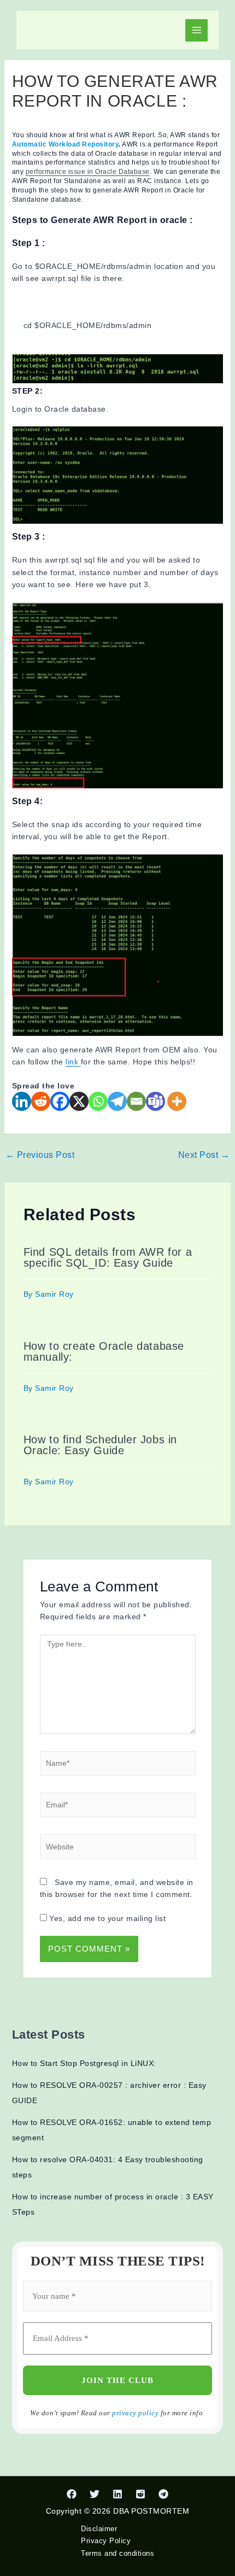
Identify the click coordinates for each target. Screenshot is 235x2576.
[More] (177, 1101)
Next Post (204, 1155)
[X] (79, 1101)
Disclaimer (99, 2529)
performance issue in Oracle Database (88, 172)
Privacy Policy (106, 2541)
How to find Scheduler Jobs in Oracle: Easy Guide (100, 1445)
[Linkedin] (22, 1101)
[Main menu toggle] (196, 30)
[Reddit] (41, 1101)
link (73, 1062)
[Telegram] (117, 1101)
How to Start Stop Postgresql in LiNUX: (84, 2063)
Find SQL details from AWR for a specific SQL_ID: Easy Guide (108, 1257)
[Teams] (155, 1101)
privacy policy (135, 2413)
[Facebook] (60, 1101)
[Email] (136, 1101)
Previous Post (40, 1155)
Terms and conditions (117, 2553)
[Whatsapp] (98, 1101)
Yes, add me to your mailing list (107, 1918)
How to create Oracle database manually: (104, 1351)
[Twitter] (95, 2494)
